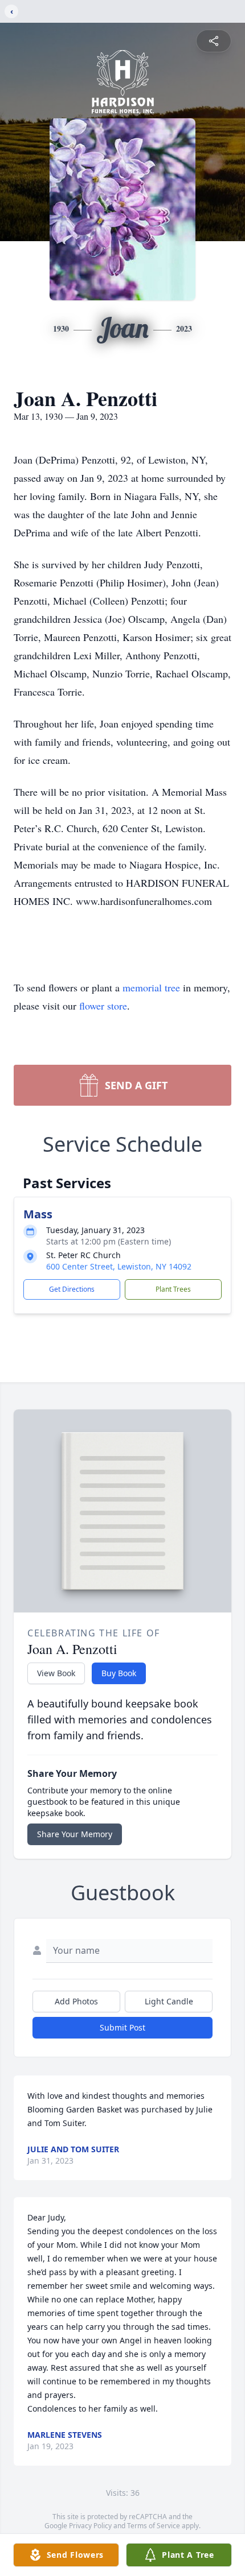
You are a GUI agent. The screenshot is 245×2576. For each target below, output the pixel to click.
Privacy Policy (90, 2526)
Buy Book (119, 1673)
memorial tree (151, 987)
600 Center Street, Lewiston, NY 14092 (119, 1266)
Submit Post (122, 2027)
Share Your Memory (75, 1834)
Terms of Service (154, 2526)
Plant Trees (173, 1289)
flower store (103, 1006)
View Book (56, 1673)
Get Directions (72, 1289)
